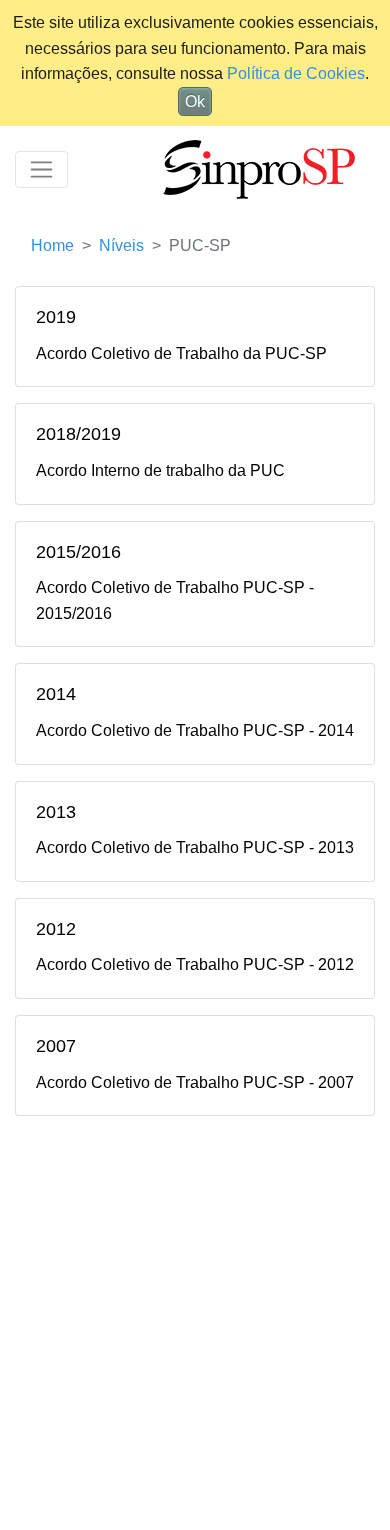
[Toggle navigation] (41, 169)
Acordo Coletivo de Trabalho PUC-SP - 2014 (195, 730)
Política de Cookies (296, 73)
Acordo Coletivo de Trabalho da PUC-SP (181, 353)
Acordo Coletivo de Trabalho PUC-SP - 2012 (195, 964)
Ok (195, 101)
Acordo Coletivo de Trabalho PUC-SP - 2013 (195, 847)
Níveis (121, 245)
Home (52, 245)
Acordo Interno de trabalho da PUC (160, 470)
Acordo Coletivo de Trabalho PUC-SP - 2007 (195, 1082)
